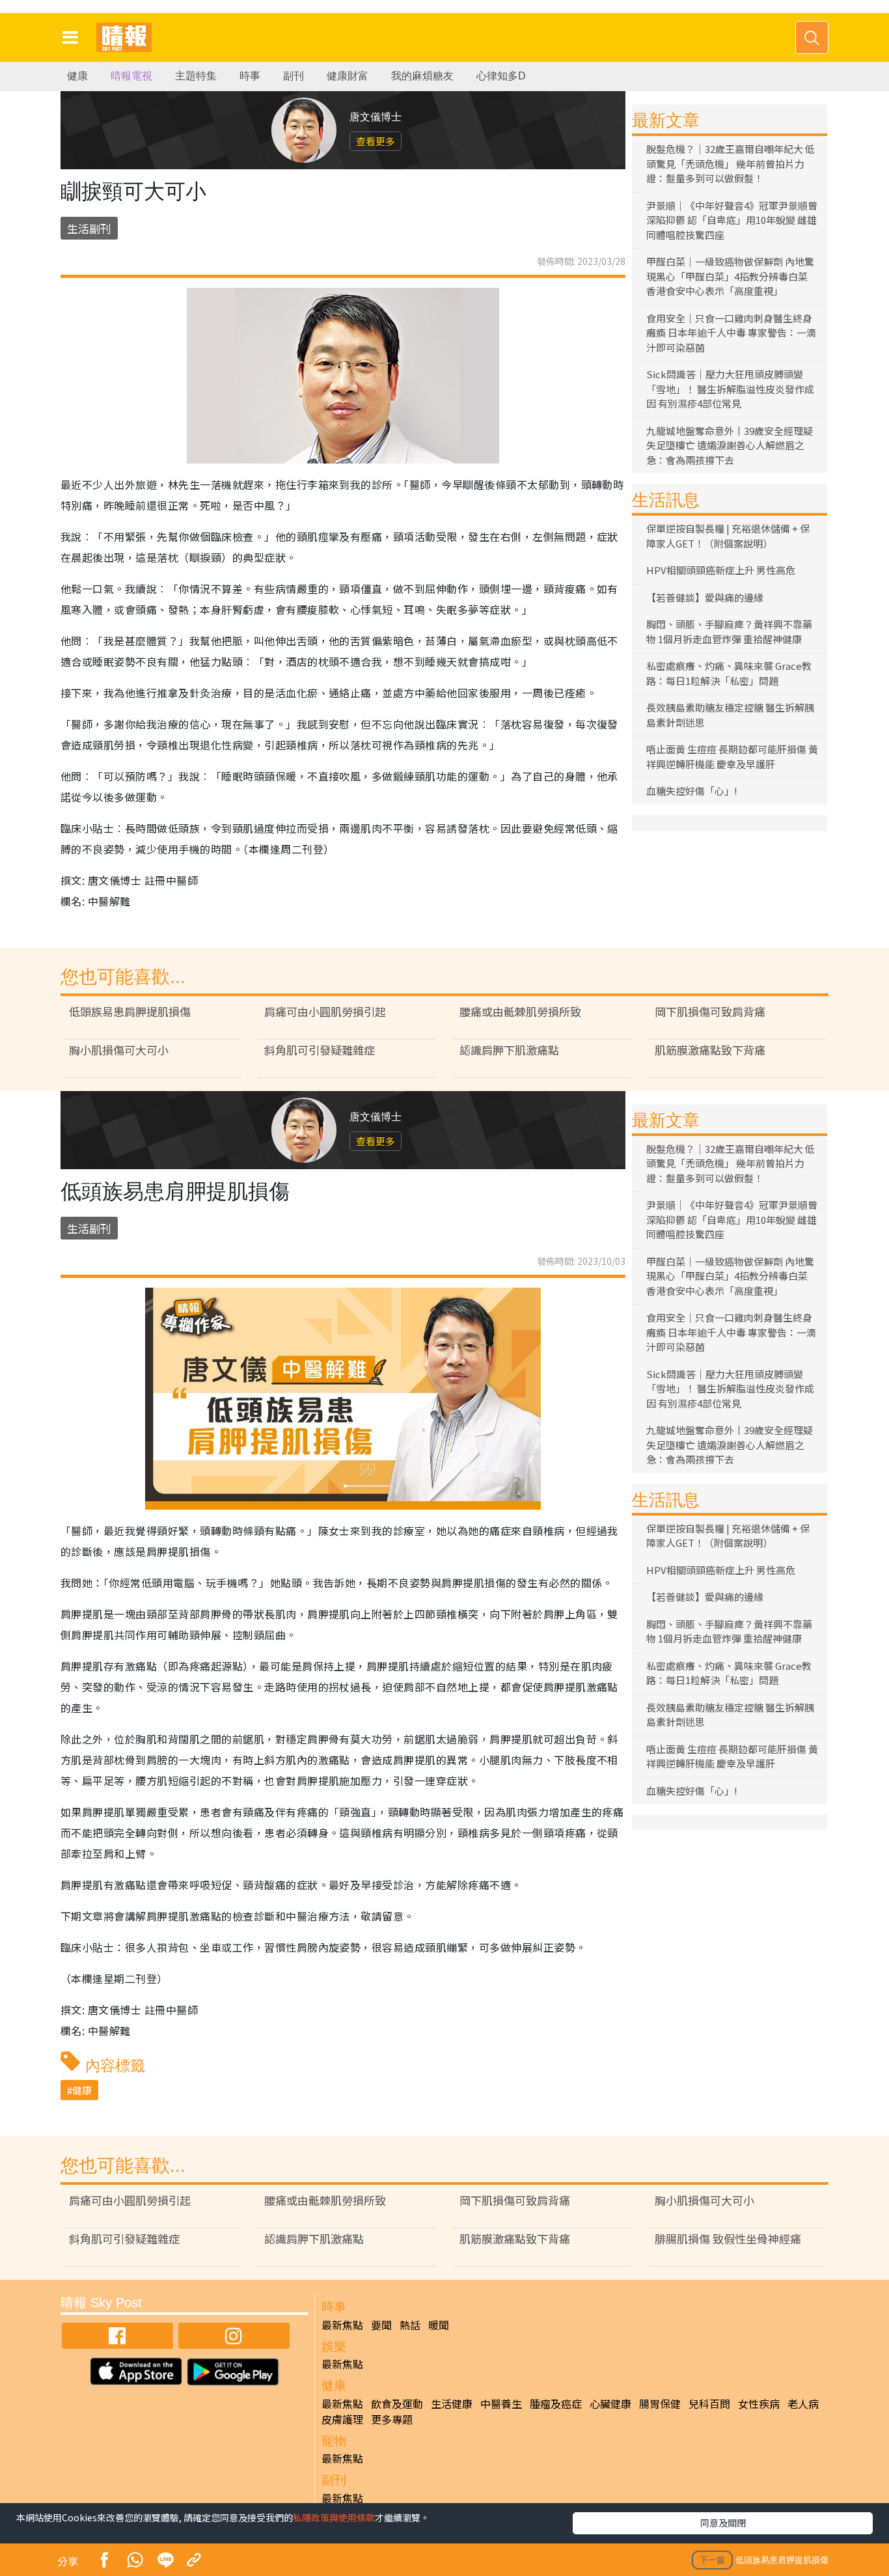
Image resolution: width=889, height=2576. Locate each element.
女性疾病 (759, 2403)
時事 (250, 76)
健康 (77, 76)
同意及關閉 (723, 2523)
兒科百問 (709, 2403)
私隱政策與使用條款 (334, 2517)
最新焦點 (342, 2325)
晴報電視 (131, 76)
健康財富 (348, 76)
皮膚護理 (342, 2419)
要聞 (381, 2325)
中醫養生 (501, 2403)
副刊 (294, 76)
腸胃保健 (660, 2403)
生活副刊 (89, 228)
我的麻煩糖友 (422, 76)
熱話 (410, 2325)
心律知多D (501, 76)
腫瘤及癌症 (556, 2403)
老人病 (803, 2403)
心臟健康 (610, 2403)
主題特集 (196, 76)
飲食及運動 (397, 2403)
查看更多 (376, 141)
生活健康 (452, 2403)
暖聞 (439, 2325)
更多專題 (392, 2419)
